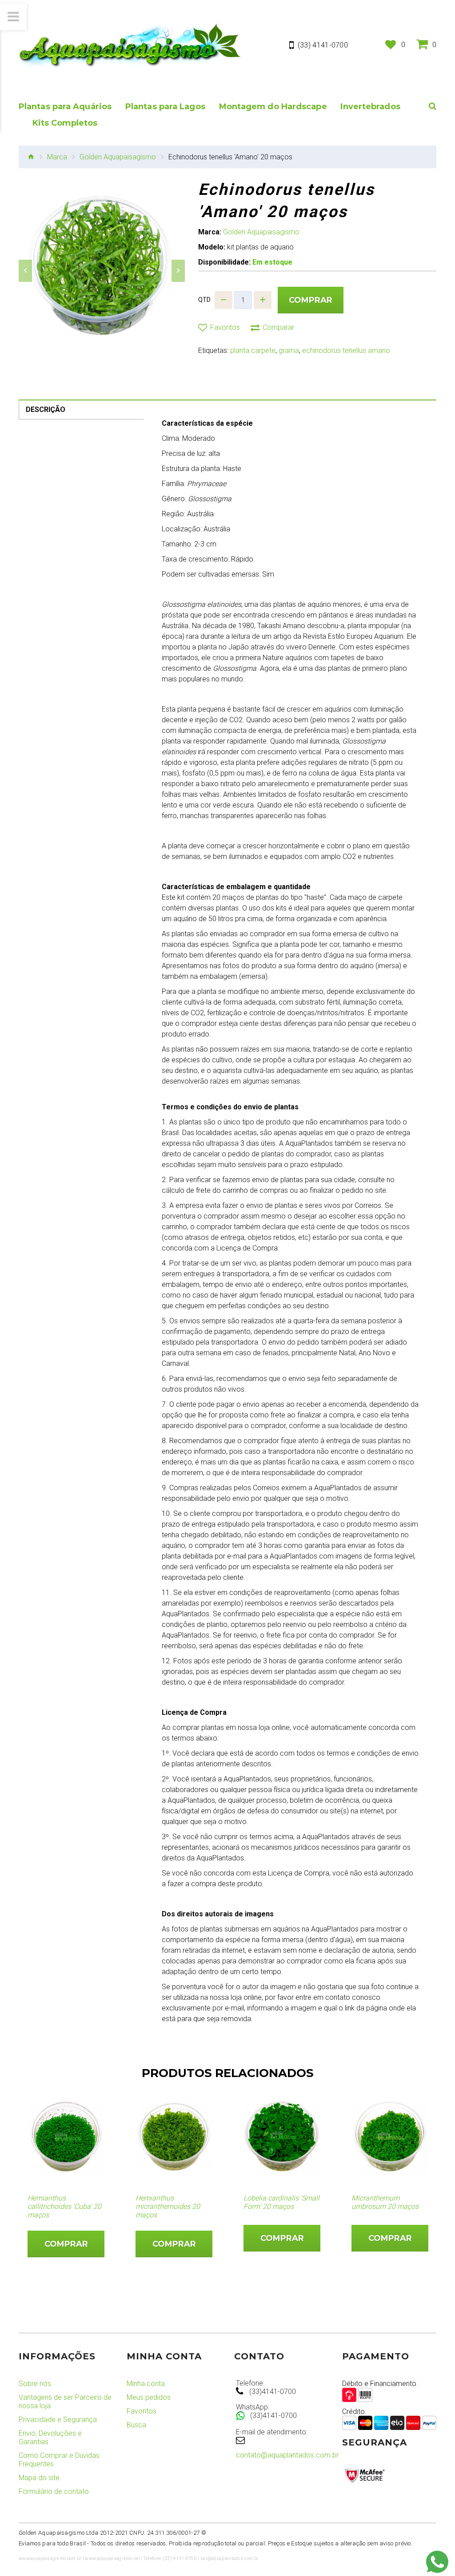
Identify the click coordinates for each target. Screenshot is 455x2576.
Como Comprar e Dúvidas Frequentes (59, 2460)
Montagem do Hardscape (273, 107)
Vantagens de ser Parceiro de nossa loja (65, 2402)
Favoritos (142, 2411)
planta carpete (253, 350)
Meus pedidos (149, 2397)
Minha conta (146, 2384)
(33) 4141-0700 (323, 45)
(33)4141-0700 (273, 2392)
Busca (136, 2425)
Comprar (311, 300)
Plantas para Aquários (65, 107)
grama (289, 350)
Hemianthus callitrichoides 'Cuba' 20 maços (64, 2206)
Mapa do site (39, 2478)
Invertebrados (370, 107)
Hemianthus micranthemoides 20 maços (168, 2206)
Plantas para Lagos (165, 107)
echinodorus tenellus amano (346, 350)
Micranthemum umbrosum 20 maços (385, 2202)
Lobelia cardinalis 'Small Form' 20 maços (281, 2202)
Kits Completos (65, 123)
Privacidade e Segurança (58, 2420)
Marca (57, 157)
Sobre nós (35, 2384)
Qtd (204, 300)
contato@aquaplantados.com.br (287, 2455)
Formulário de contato (54, 2491)
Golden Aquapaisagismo (118, 157)
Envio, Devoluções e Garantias (50, 2438)
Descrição (46, 410)
